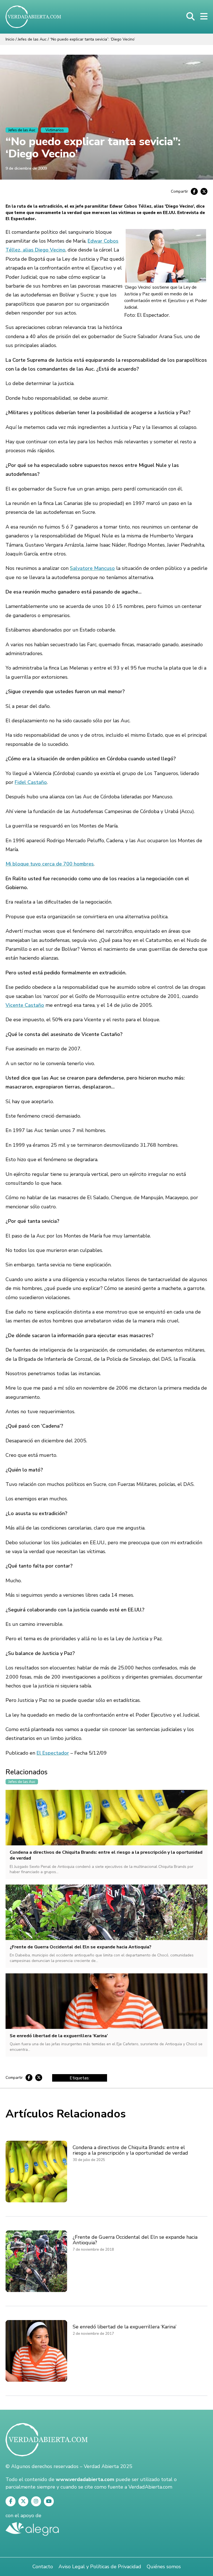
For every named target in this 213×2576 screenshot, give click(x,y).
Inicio (10, 39)
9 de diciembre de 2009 (26, 168)
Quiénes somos (164, 2567)
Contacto (43, 2567)
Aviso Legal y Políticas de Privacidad (100, 2567)
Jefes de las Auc (32, 39)
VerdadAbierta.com (150, 2487)
